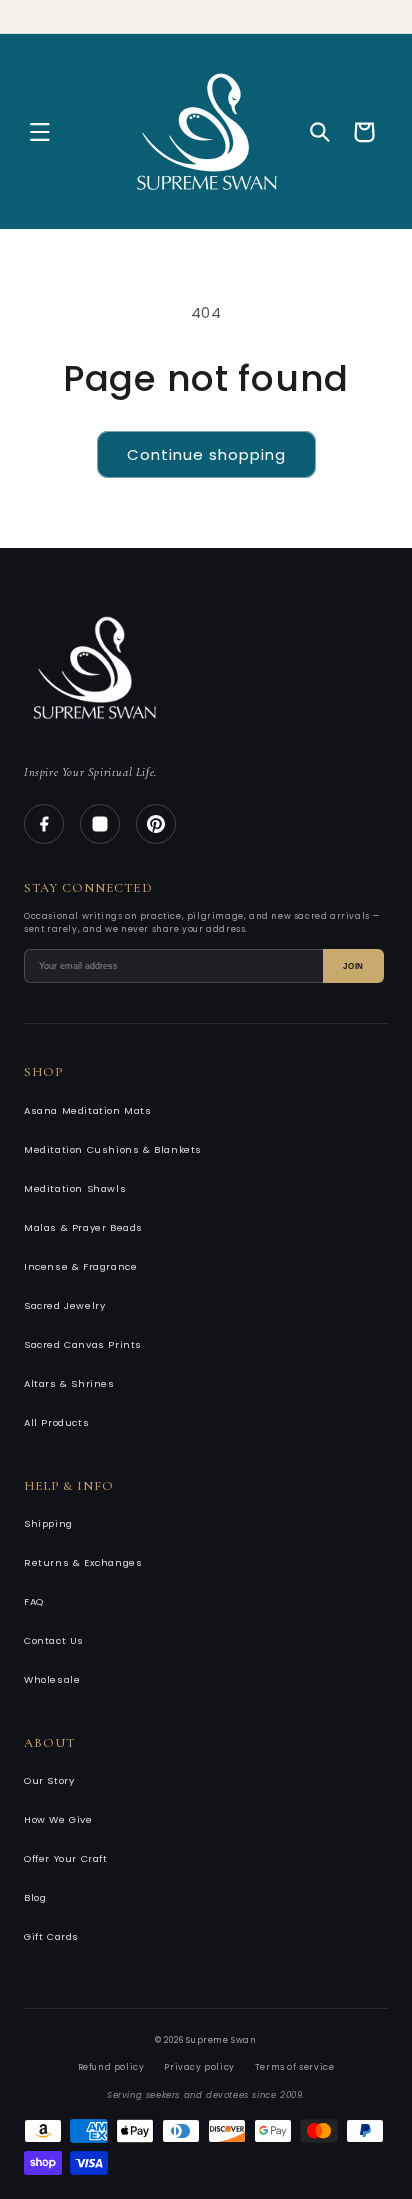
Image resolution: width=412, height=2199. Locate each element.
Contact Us (54, 1640)
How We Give (58, 1819)
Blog (35, 1897)
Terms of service (295, 2067)
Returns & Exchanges (83, 1562)
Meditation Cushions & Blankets (113, 1149)
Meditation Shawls (75, 1188)
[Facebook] (44, 824)
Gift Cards (51, 1936)
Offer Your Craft (66, 1858)
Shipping (48, 1523)
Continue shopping (206, 454)
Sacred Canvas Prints (83, 1344)
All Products (56, 1422)
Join (353, 966)
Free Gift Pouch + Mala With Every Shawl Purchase (206, 11)
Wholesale (52, 1679)
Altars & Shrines (69, 1383)
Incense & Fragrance (80, 1266)
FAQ (34, 1601)
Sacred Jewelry (64, 1305)
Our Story (49, 1780)
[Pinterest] (156, 824)
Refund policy (111, 2067)
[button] (40, 132)
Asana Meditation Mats (88, 1110)
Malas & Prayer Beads (83, 1227)
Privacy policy (199, 2067)
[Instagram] (100, 824)
